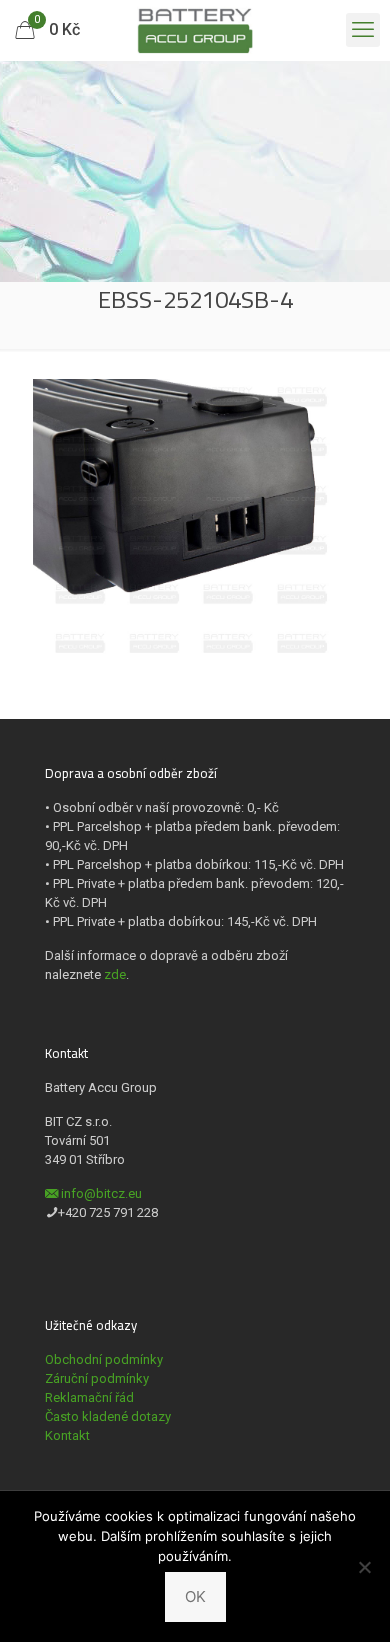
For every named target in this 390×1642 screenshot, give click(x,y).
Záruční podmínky (97, 1378)
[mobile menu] (363, 30)
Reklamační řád (89, 1397)
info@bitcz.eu (101, 1193)
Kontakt (67, 1435)
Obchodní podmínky (104, 1359)
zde (115, 974)
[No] (365, 1567)
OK (195, 1596)
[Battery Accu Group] (195, 30)
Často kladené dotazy (108, 1416)
